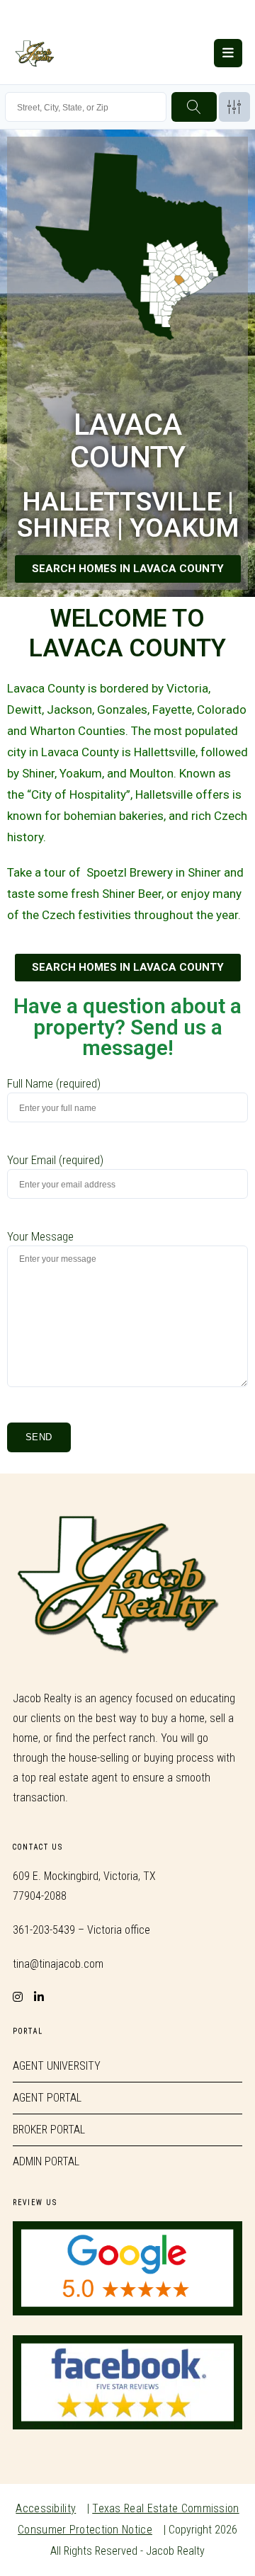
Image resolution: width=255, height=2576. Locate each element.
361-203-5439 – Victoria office (81, 1930)
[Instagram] (18, 1988)
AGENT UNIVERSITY (57, 2066)
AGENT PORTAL (47, 2098)
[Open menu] (228, 53)
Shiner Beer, (133, 894)
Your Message (40, 1236)
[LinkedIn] (39, 1988)
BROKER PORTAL (49, 2130)
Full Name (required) (54, 1083)
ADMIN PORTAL (46, 2161)
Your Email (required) (55, 1160)
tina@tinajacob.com (58, 1964)
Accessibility (46, 2508)
